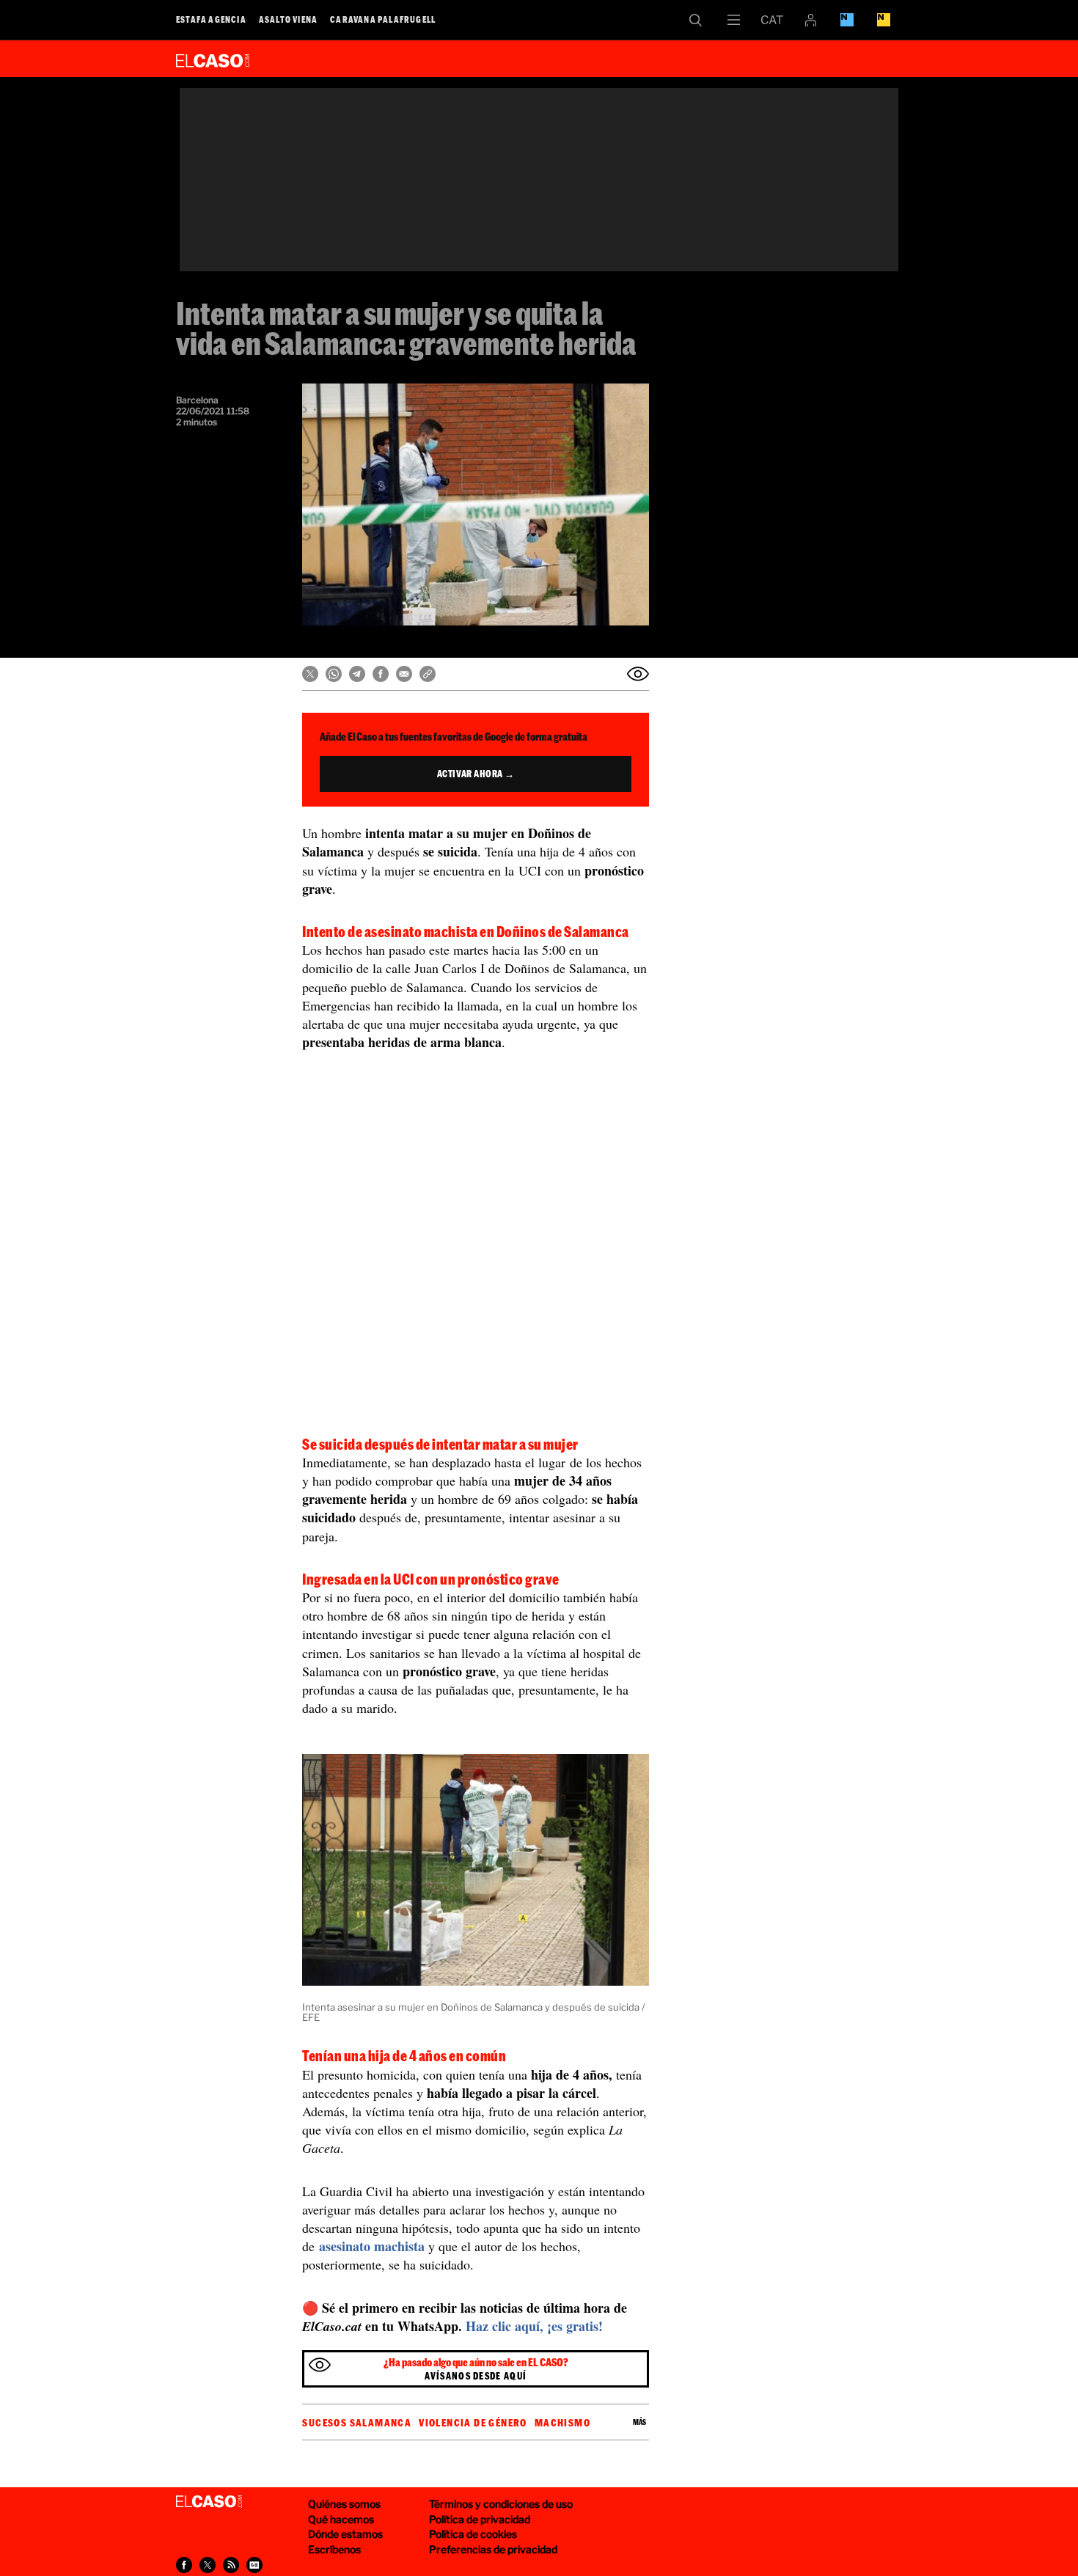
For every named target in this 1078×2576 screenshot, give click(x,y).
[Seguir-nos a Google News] (254, 2565)
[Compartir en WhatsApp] (334, 674)
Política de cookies (473, 2534)
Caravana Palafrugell (383, 19)
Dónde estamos (345, 2534)
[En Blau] (847, 20)
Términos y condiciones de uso (501, 2504)
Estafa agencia (211, 19)
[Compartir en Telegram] (357, 674)
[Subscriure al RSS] (231, 2565)
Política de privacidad (480, 2519)
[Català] (772, 20)
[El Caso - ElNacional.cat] (209, 2502)
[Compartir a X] (208, 2565)
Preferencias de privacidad (493, 2549)
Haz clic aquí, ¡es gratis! (534, 2326)
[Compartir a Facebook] (184, 2565)
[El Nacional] (884, 20)
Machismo (562, 2423)
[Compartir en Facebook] (381, 674)
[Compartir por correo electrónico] (404, 674)
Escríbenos (334, 2549)
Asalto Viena (288, 19)
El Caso (213, 58)
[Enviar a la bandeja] (638, 674)
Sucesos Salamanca (357, 2423)
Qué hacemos (341, 2519)
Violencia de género (473, 2423)
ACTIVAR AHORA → (476, 774)
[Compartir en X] (310, 674)
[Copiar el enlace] (428, 674)
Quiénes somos (344, 2504)
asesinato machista (370, 2246)
